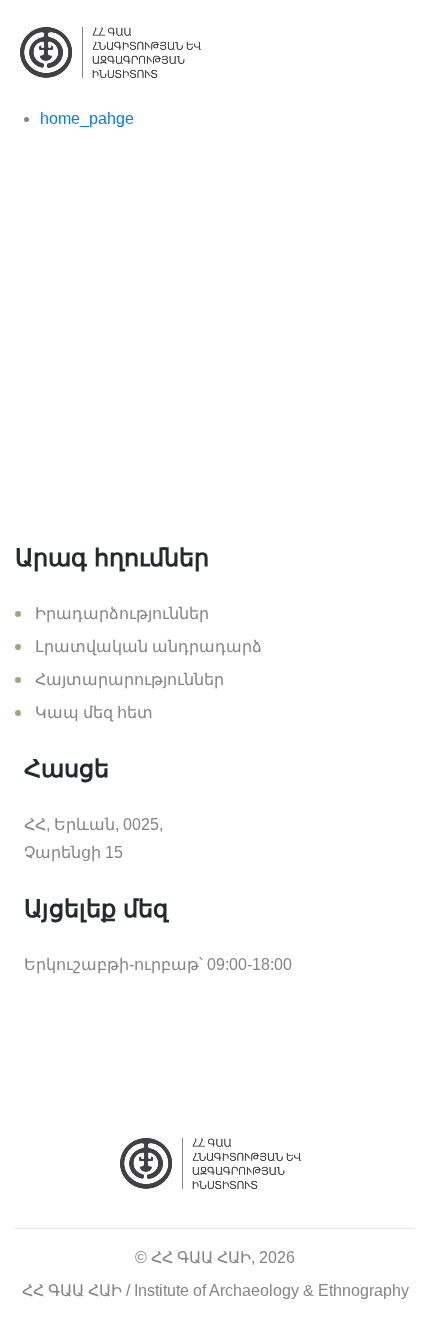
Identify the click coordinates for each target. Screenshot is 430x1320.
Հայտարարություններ (129, 679)
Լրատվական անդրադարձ (148, 646)
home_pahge (87, 118)
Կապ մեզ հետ (94, 712)
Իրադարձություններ (122, 613)
